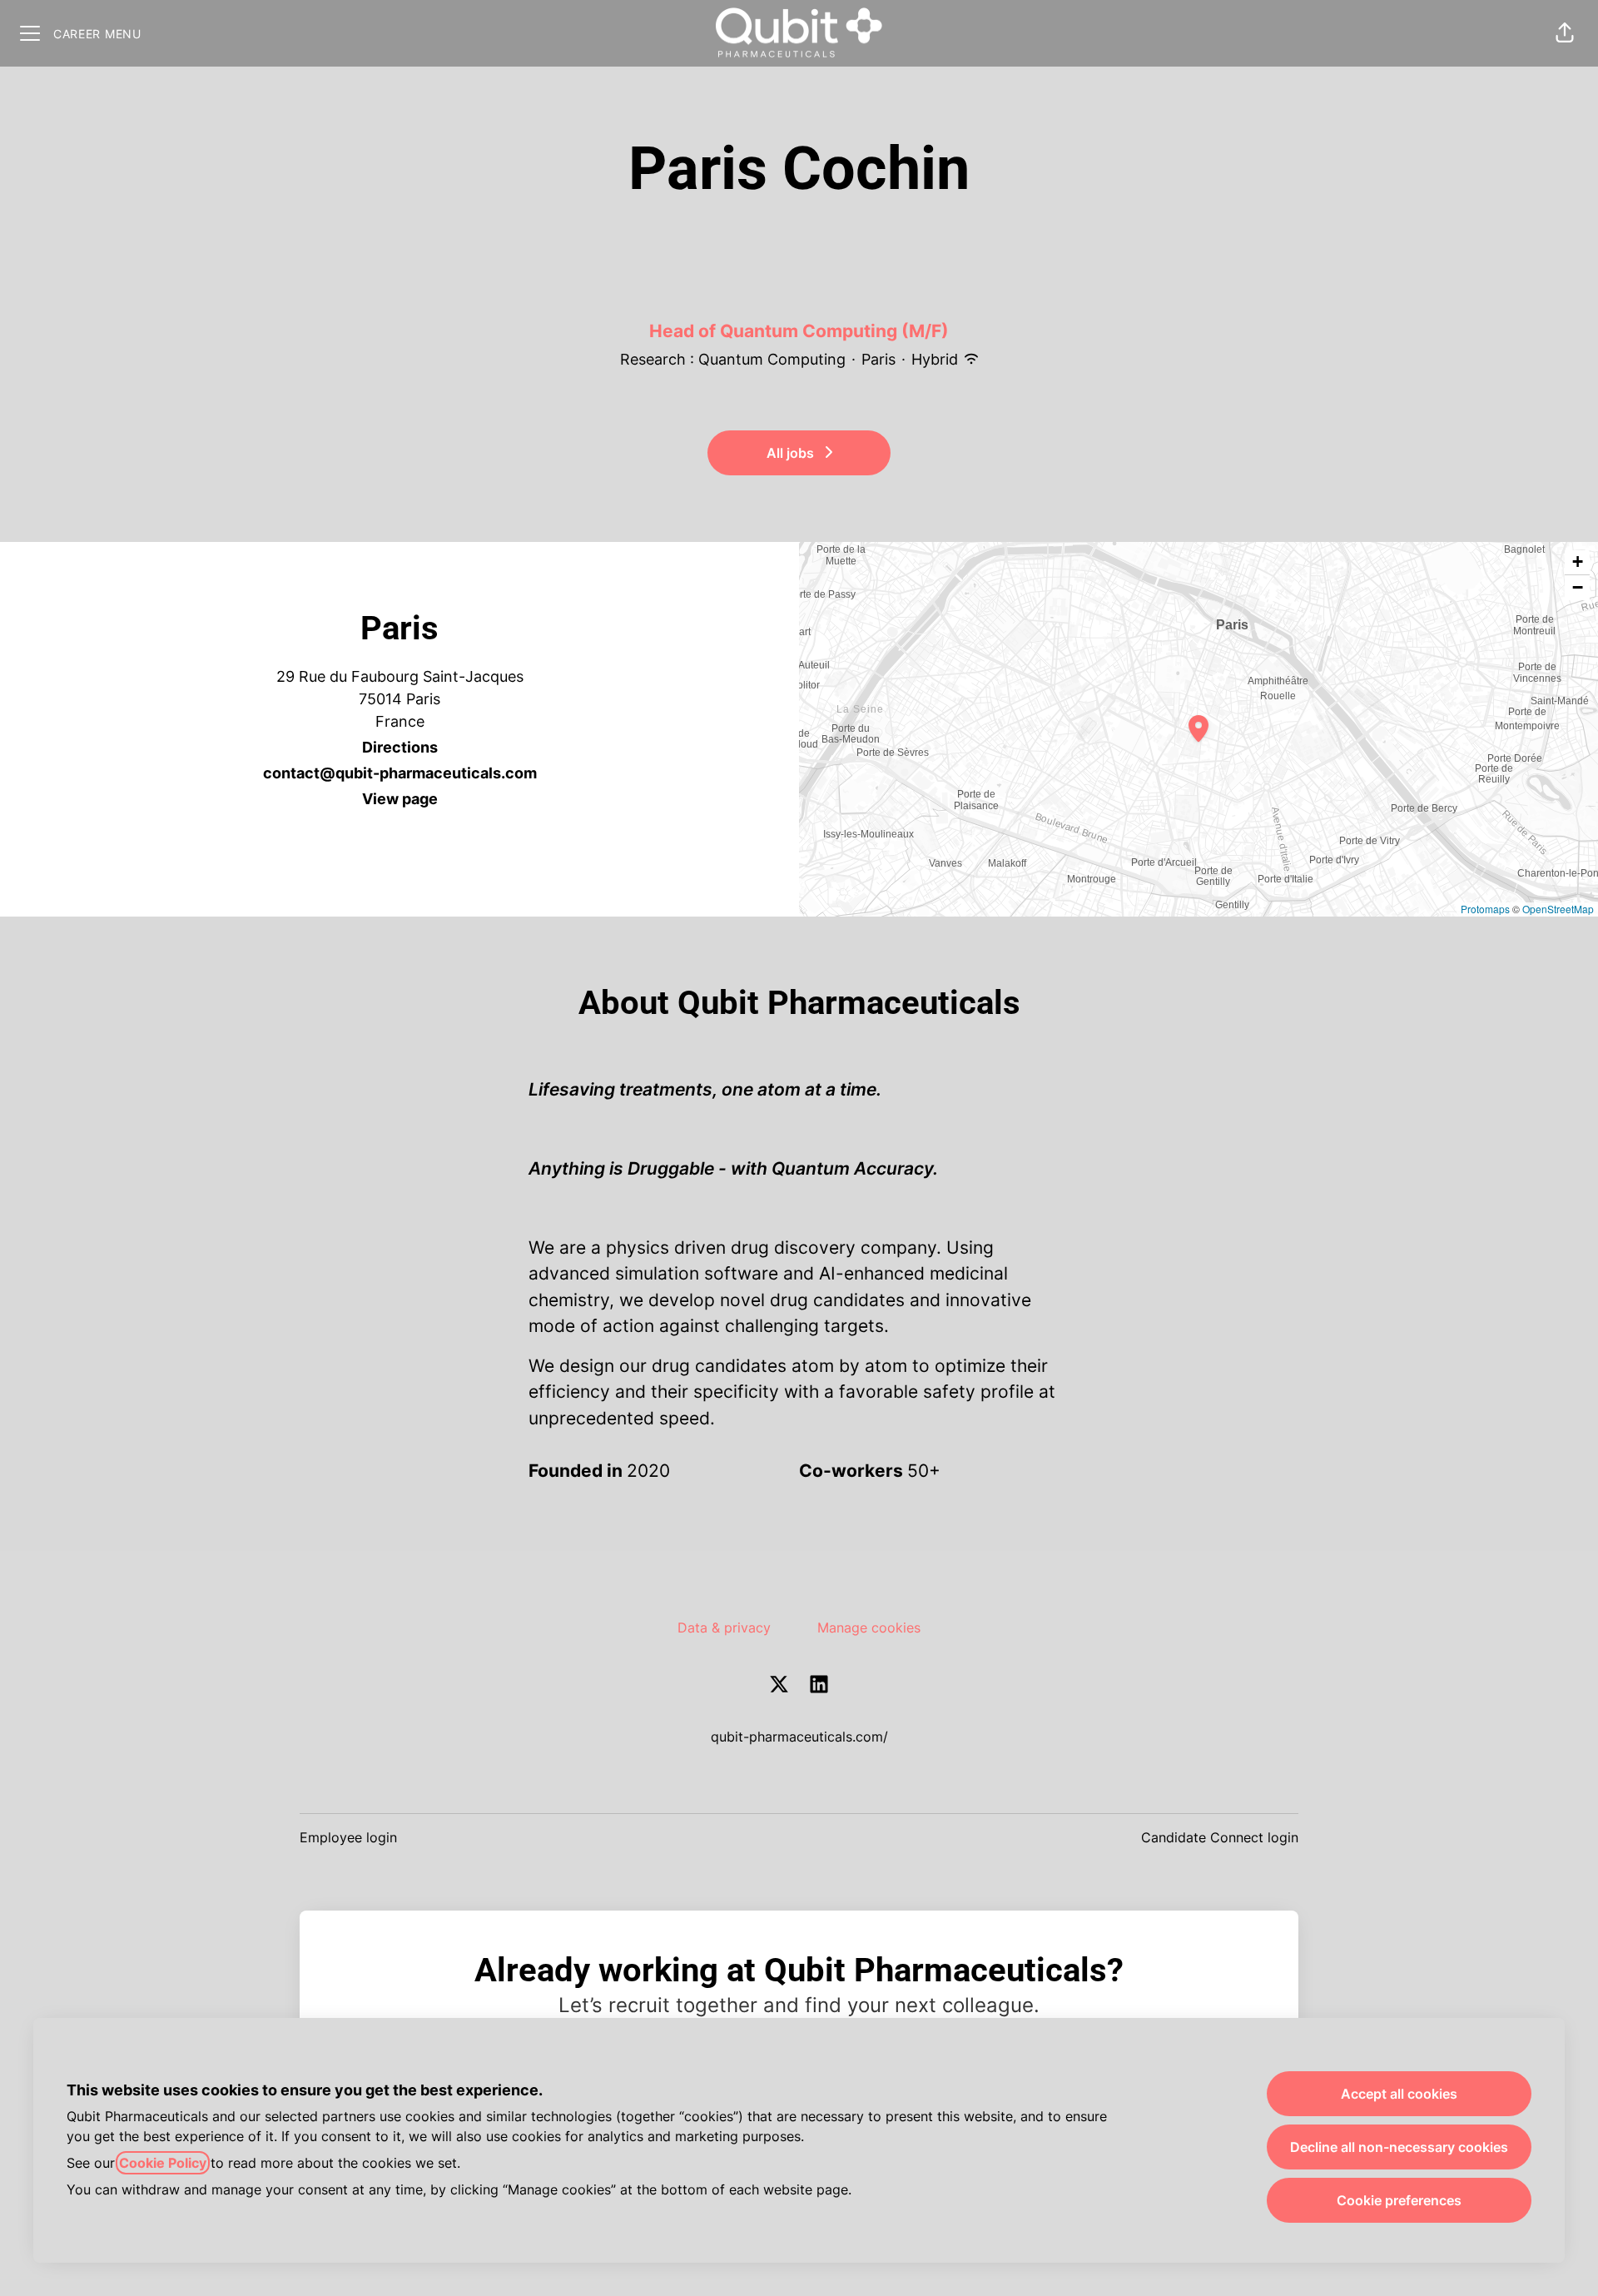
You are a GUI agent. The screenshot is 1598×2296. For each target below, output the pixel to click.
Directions (400, 747)
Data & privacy (724, 1628)
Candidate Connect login (1220, 1837)
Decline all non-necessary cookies (1399, 2147)
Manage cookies (869, 1628)
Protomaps (1485, 909)
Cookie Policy (163, 2163)
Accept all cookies (1399, 2094)
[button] (1565, 33)
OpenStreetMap (1558, 909)
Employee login (348, 1837)
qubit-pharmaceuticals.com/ (799, 1737)
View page (400, 799)
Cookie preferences (1399, 2200)
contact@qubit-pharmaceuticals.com (400, 773)
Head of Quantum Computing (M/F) (799, 331)
